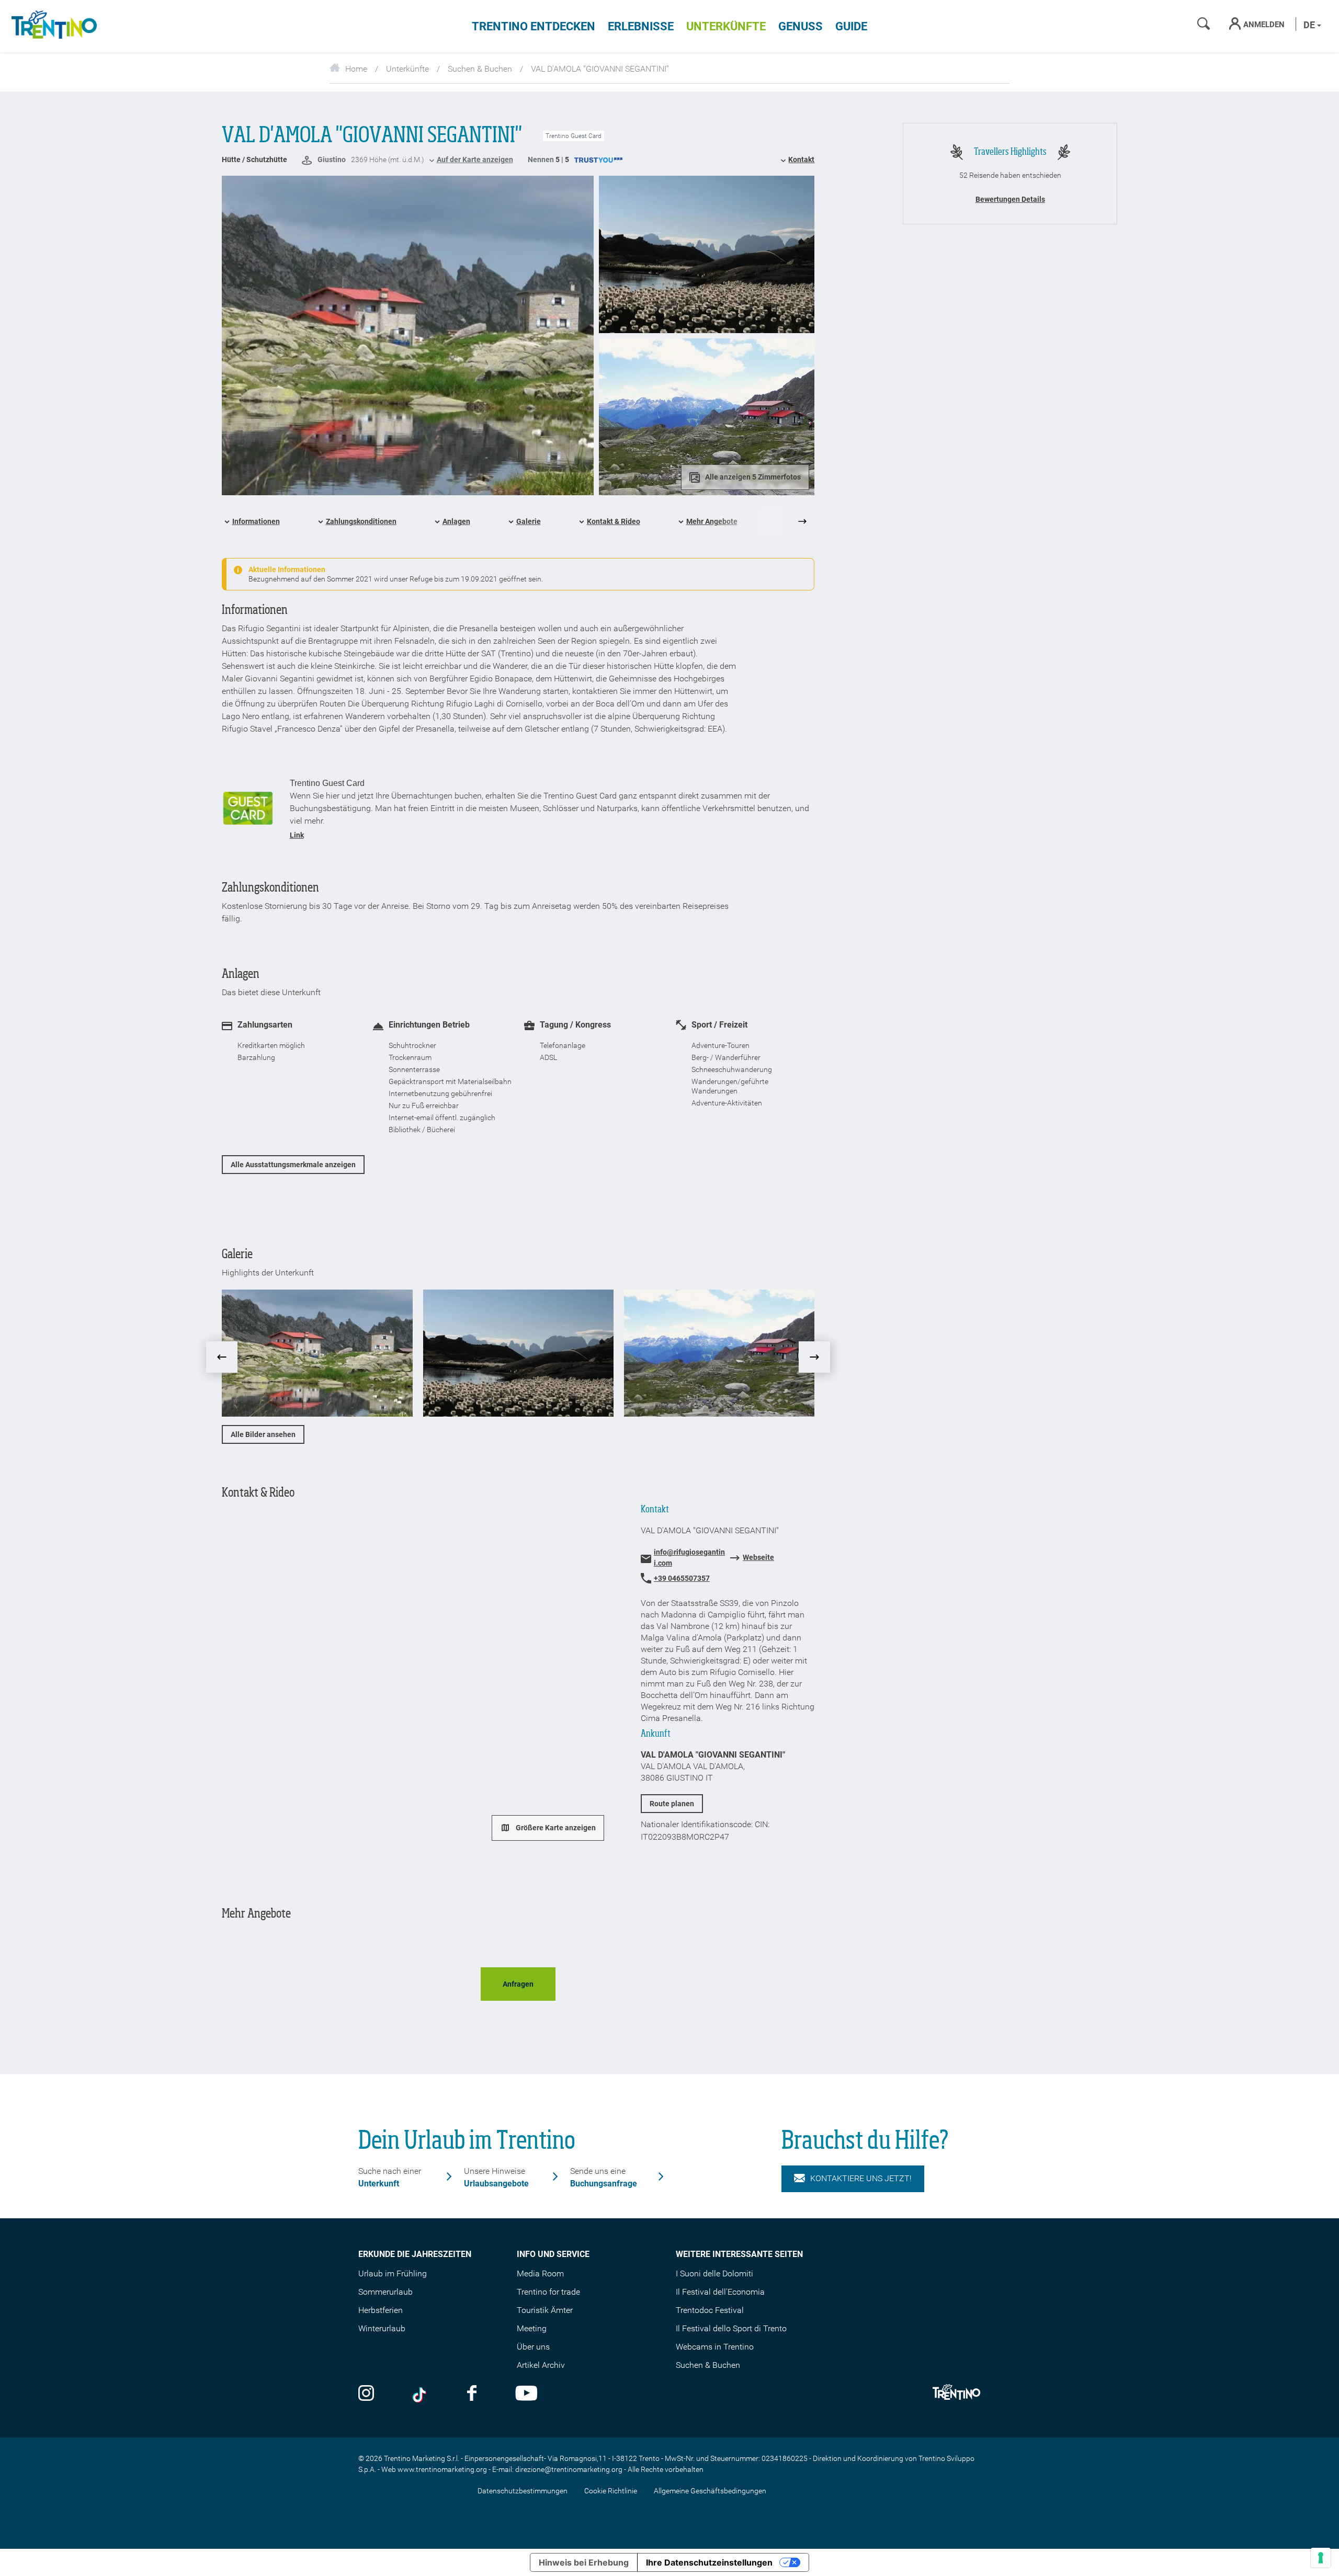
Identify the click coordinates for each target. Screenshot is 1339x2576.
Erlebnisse (641, 26)
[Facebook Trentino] (472, 2394)
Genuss (801, 26)
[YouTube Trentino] (526, 2394)
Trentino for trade (548, 2292)
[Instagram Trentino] (366, 2394)
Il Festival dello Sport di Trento (731, 2328)
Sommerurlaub (385, 2292)
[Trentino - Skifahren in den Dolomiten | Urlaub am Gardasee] (52, 26)
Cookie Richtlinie (611, 2491)
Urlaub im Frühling (393, 2273)
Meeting (532, 2328)
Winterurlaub (382, 2328)
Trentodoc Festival (710, 2310)
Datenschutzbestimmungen (523, 2491)
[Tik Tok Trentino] (421, 2394)
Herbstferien (381, 2310)
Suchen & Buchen (480, 69)
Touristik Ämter (545, 2310)
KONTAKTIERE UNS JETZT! (861, 2178)
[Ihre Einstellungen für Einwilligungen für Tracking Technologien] (1321, 2558)
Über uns (533, 2347)
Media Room (540, 2273)
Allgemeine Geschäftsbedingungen (710, 2491)
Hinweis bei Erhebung (584, 2562)
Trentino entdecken (534, 26)
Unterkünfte (726, 26)
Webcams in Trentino (715, 2347)
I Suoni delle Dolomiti (714, 2273)
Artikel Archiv (541, 2365)
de (1310, 25)
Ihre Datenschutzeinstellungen (709, 2562)
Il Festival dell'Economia (720, 2292)
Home (356, 69)
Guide (851, 26)
